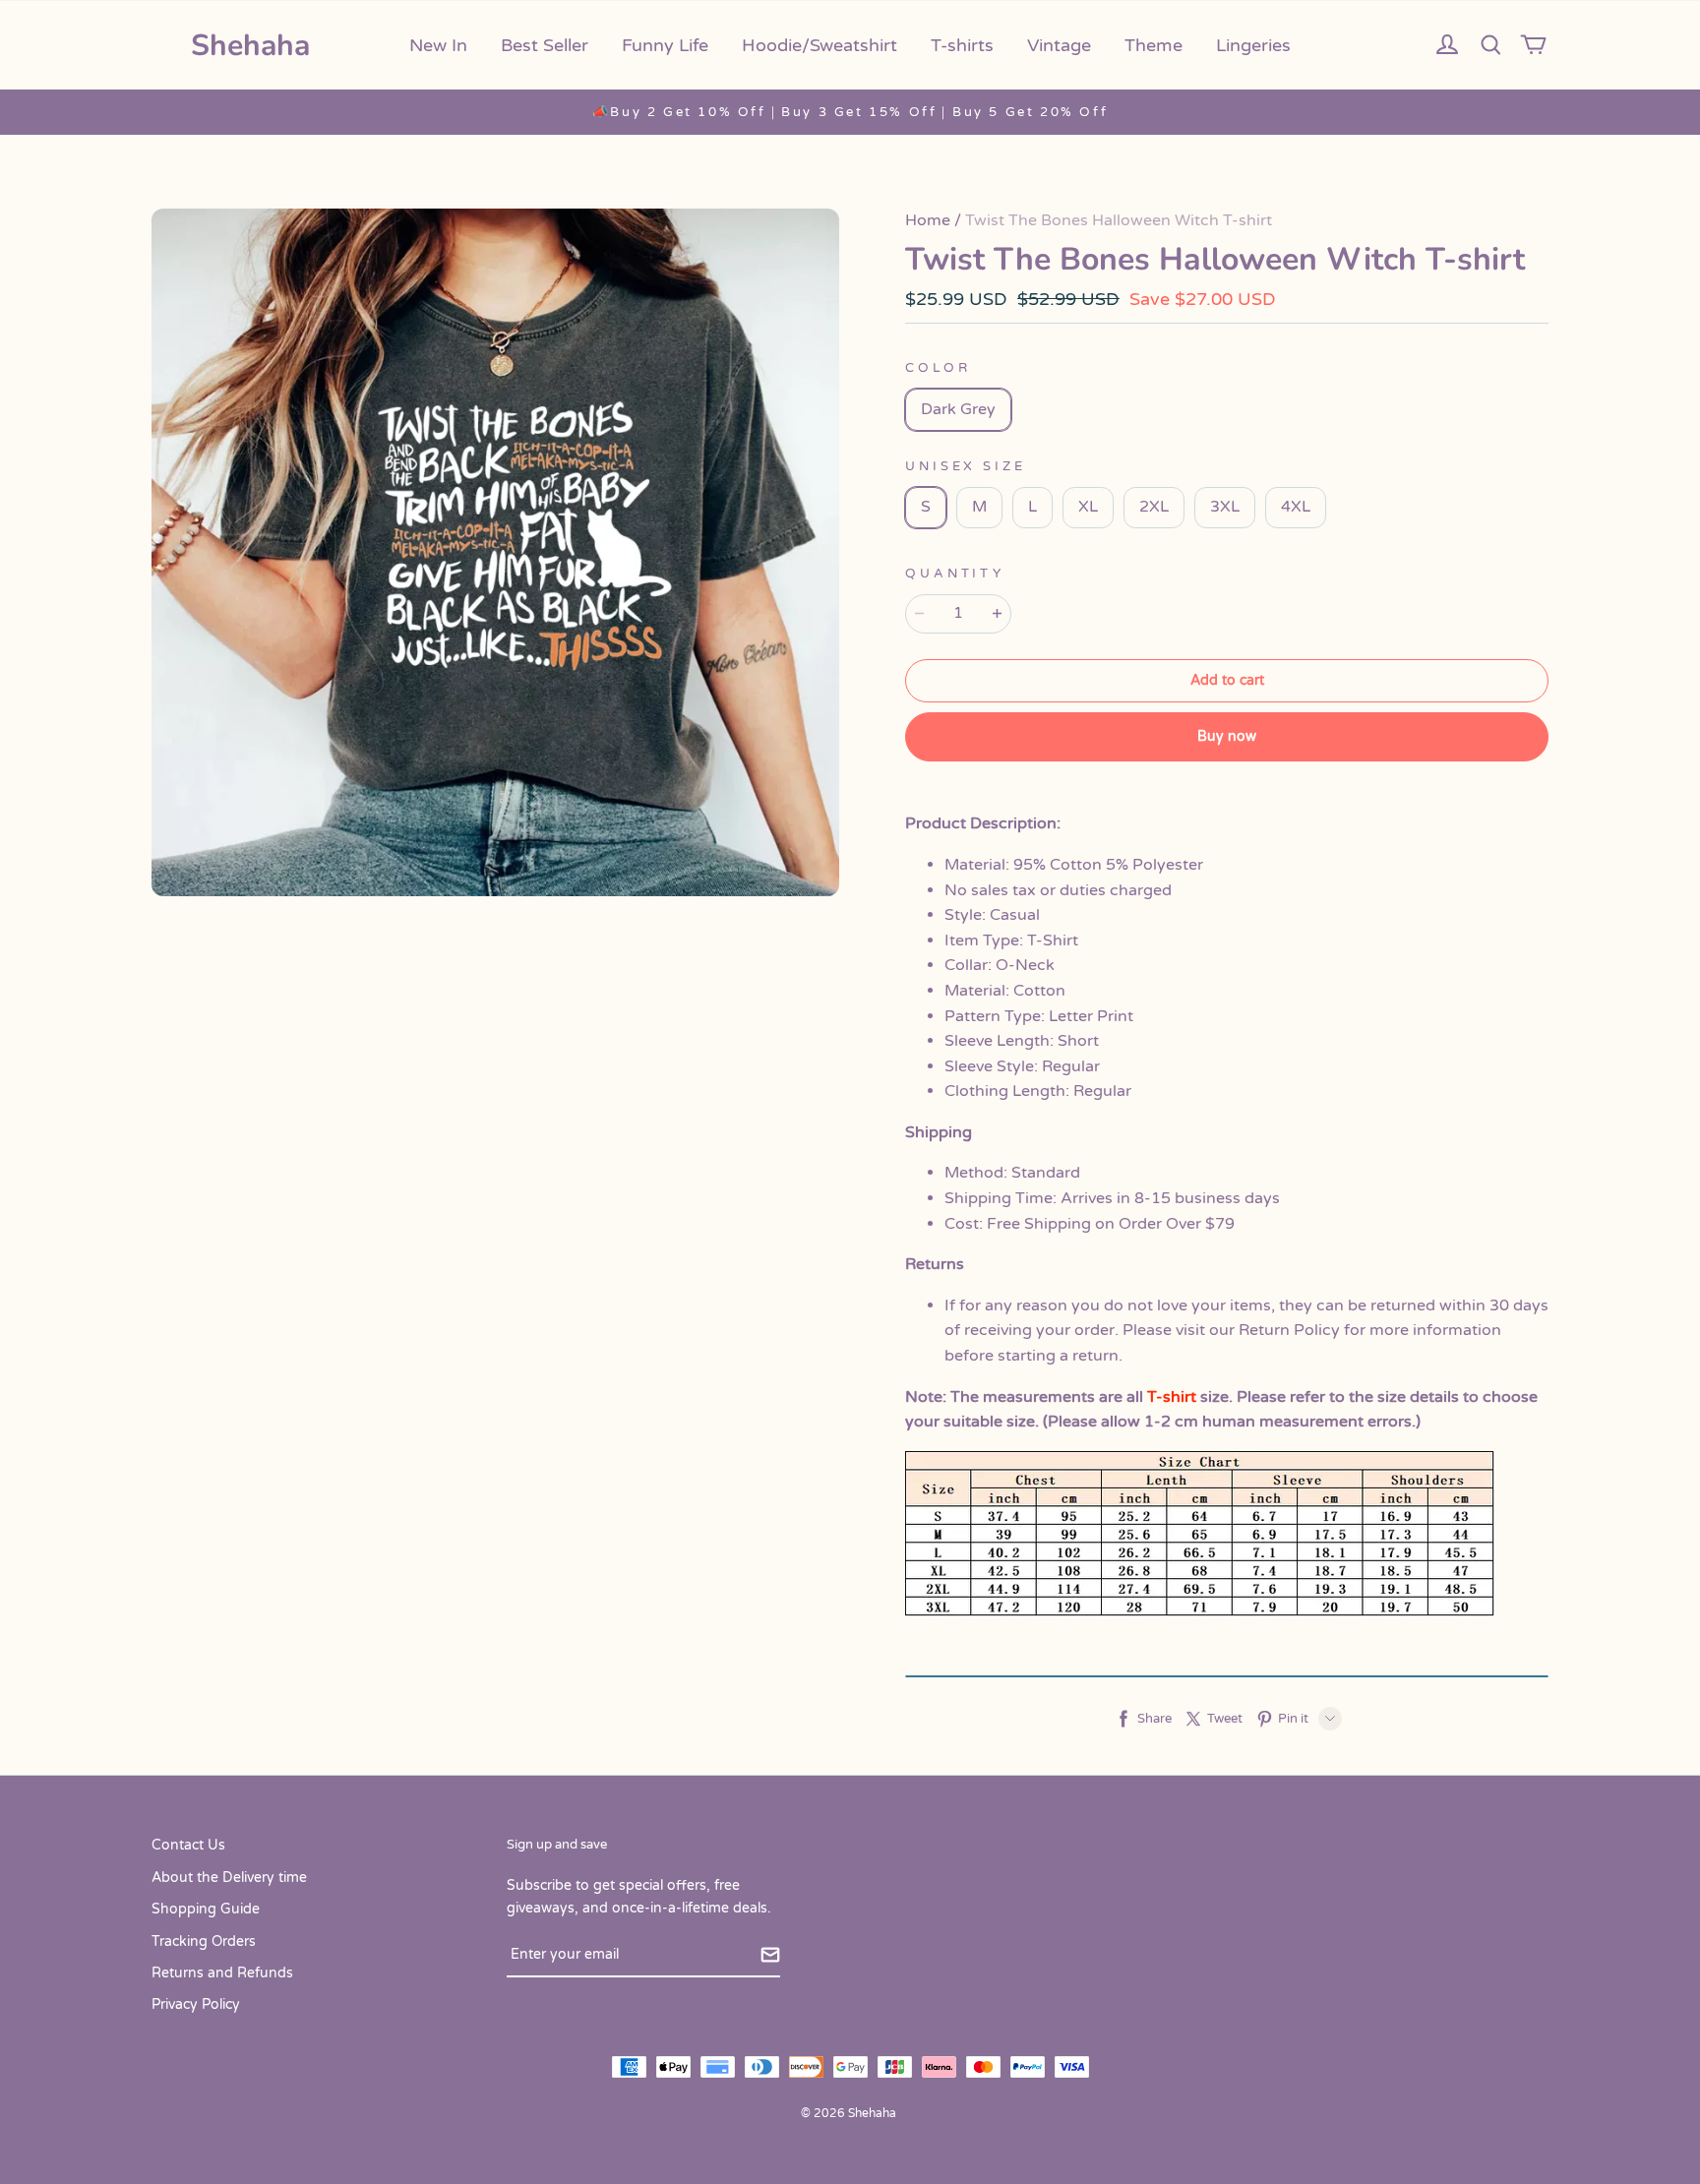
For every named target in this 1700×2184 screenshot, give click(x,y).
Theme (1154, 45)
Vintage (1059, 45)
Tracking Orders (204, 1941)
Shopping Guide (206, 1909)
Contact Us (188, 1845)
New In (438, 45)
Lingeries (1253, 45)
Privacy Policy (196, 2004)
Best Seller (545, 45)
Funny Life (665, 45)
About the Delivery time (229, 1878)
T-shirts (962, 45)
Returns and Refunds (222, 1973)
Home (928, 220)
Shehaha (250, 46)
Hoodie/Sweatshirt (820, 45)
